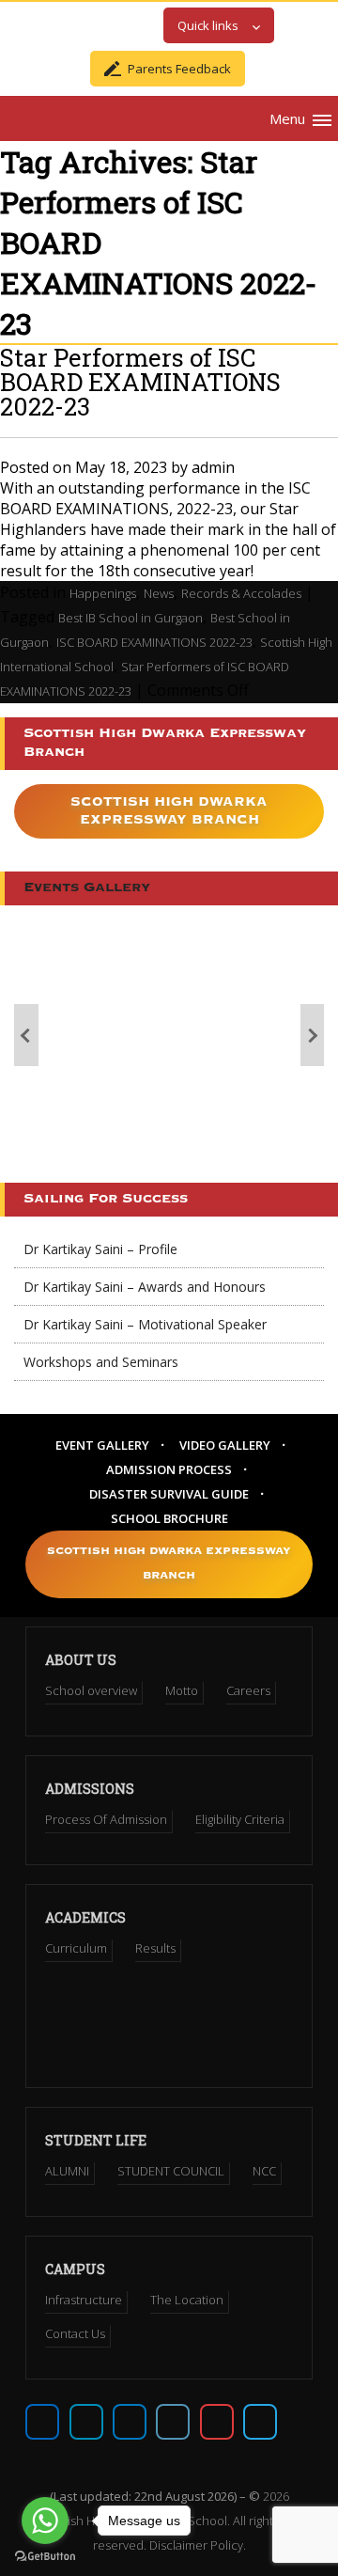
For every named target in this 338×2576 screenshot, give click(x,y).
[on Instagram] (130, 2422)
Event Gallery (102, 1445)
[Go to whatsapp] (45, 2521)
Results (155, 1948)
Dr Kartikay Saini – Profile (100, 1249)
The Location (187, 2300)
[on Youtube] (217, 2422)
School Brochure (169, 1518)
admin (213, 467)
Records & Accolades (241, 593)
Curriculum (76, 1948)
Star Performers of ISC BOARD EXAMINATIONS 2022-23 (140, 382)
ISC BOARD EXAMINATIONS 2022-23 (154, 642)
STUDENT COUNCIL (171, 2171)
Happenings (103, 593)
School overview (91, 1690)
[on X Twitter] (86, 2422)
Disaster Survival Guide (169, 1494)
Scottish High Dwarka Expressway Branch (169, 811)
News (159, 593)
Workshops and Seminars (101, 1362)
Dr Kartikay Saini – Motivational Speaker (145, 1324)
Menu (287, 118)
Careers (248, 1690)
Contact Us (75, 2333)
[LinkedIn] (173, 2422)
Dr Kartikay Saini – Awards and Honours (145, 1287)
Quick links (208, 25)
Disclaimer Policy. (198, 2545)
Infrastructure (84, 2300)
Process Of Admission (106, 1819)
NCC (264, 2171)
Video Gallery (225, 1445)
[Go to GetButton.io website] (45, 2557)
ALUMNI (67, 2171)
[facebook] (42, 2422)
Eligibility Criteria (240, 1819)
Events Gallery (87, 888)
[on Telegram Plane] (260, 2422)
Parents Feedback (179, 69)
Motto (182, 1690)
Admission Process (169, 1469)
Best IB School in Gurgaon (131, 618)
